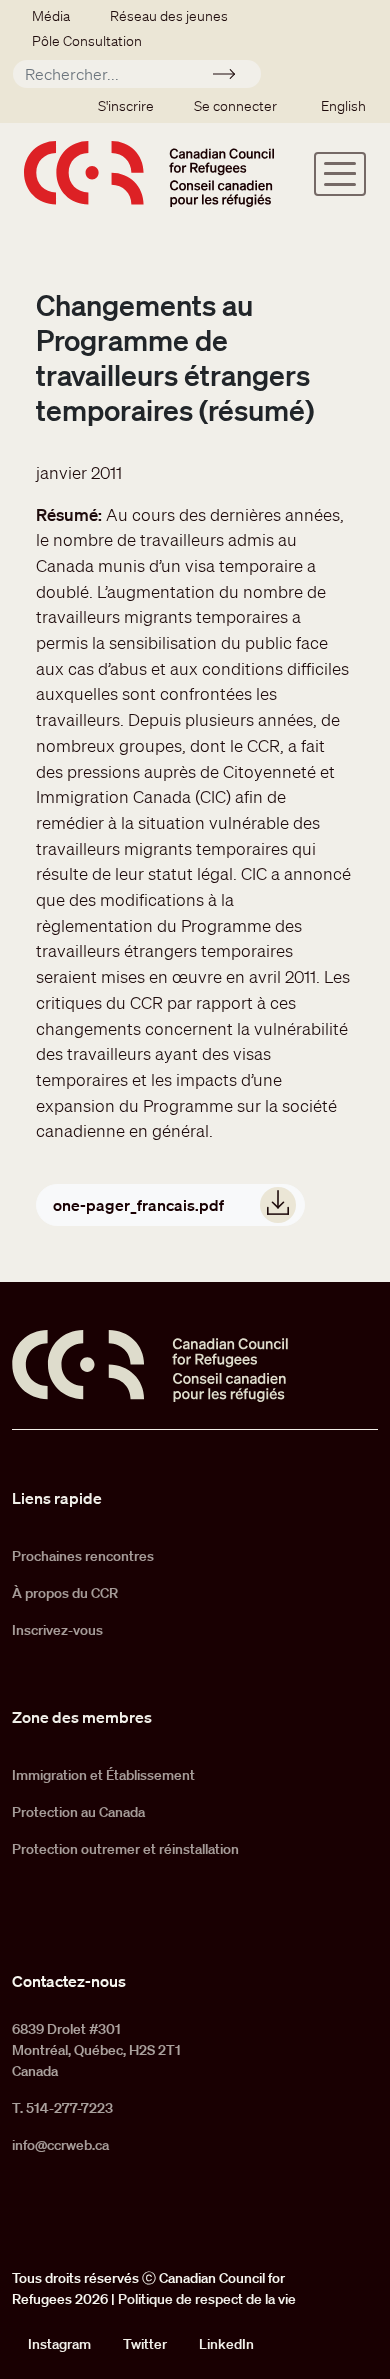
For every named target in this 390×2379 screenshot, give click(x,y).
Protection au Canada (78, 1812)
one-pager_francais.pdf (138, 1205)
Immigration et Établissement (103, 1775)
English (343, 106)
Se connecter (235, 106)
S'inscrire (126, 106)
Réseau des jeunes (169, 16)
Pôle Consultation (87, 41)
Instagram (59, 2344)
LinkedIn (226, 2344)
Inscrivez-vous (57, 1630)
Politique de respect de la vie (207, 2299)
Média (51, 16)
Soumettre (232, 77)
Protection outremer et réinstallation (125, 1849)
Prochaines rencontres (83, 1556)
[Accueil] (149, 173)
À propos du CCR (65, 1593)
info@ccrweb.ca (60, 2145)
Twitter (145, 2344)
